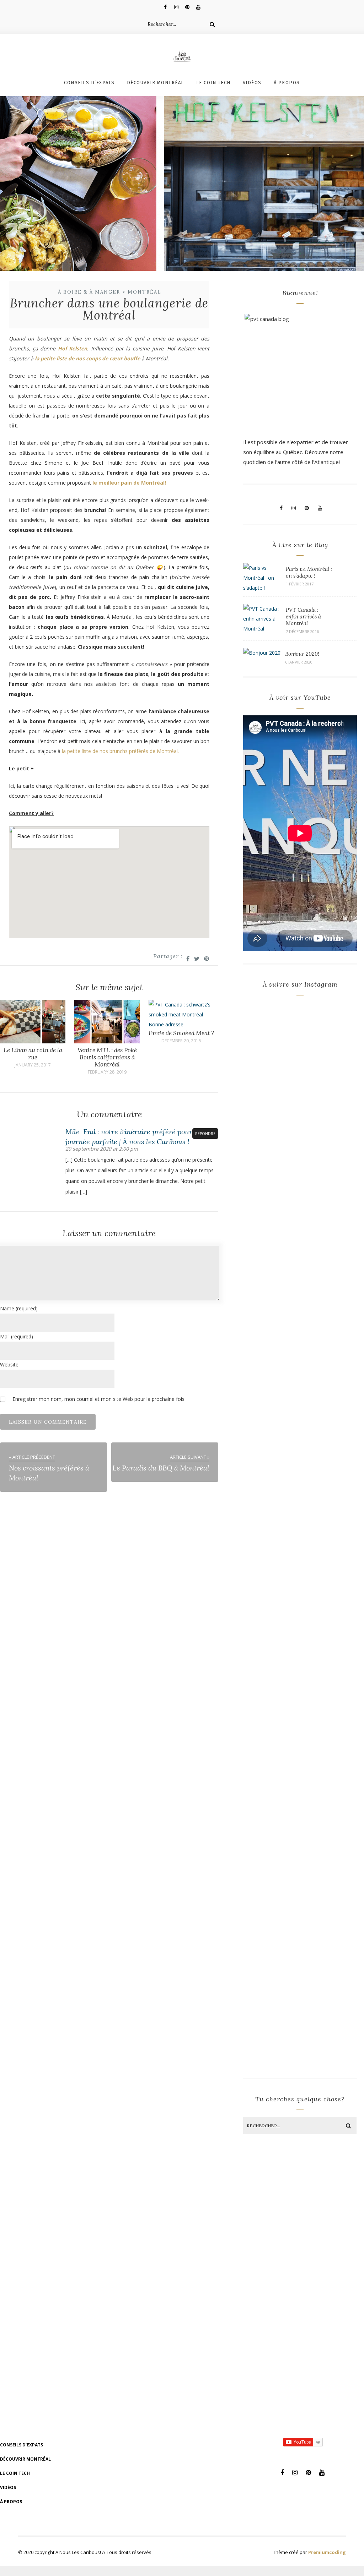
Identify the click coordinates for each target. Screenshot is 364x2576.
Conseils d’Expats (89, 83)
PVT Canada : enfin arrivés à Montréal (303, 616)
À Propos (287, 83)
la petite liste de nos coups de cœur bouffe (87, 358)
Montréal (144, 292)
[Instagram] (176, 7)
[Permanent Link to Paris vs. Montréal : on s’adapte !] (263, 588)
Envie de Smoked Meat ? (181, 1033)
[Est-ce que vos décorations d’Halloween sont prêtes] (329, 1393)
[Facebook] (165, 7)
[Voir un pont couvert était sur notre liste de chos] (271, 1655)
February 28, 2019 (107, 1072)
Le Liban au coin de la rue (33, 1054)
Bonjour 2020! (302, 654)
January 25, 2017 (33, 1065)
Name (19, 1308)
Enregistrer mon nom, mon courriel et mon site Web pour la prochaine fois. (99, 1399)
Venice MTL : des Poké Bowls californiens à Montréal (107, 1057)
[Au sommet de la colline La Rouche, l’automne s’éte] (329, 1937)
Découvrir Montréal (156, 83)
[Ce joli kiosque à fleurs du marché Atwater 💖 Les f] (271, 1358)
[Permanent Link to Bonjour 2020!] (262, 653)
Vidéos (252, 83)
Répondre (205, 1134)
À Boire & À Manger (89, 292)
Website (9, 1365)
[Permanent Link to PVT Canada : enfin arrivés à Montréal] (263, 629)
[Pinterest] (187, 7)
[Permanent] (33, 1041)
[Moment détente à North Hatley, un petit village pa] (329, 1670)
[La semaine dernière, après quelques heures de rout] (271, 1131)
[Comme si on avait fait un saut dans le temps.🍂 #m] (271, 1932)
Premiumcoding (327, 2552)
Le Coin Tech (213, 83)
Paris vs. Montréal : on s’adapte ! (309, 572)
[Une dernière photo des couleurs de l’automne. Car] (329, 1116)
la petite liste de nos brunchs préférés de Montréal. (120, 751)
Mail (17, 1336)
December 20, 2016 (181, 1041)
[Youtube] (198, 7)
